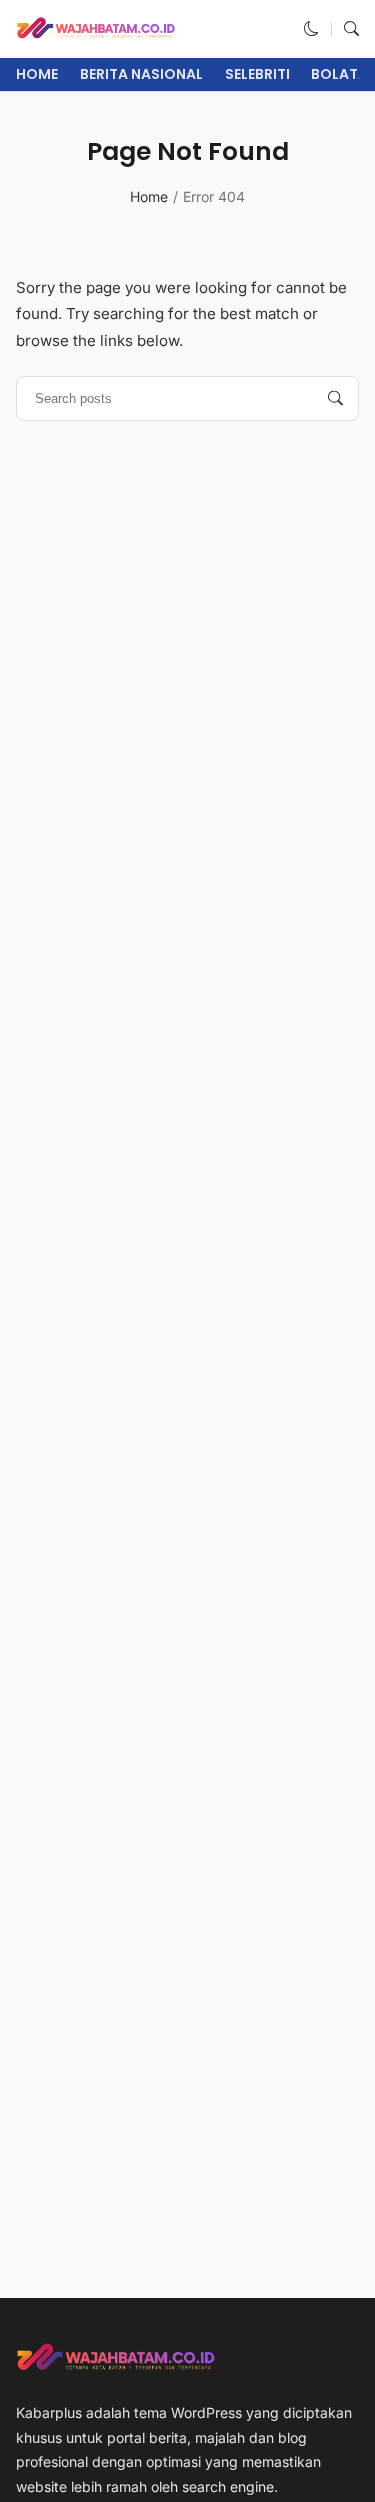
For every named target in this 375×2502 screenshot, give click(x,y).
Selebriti (257, 74)
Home (37, 74)
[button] (311, 28)
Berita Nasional (141, 74)
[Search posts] (335, 398)
